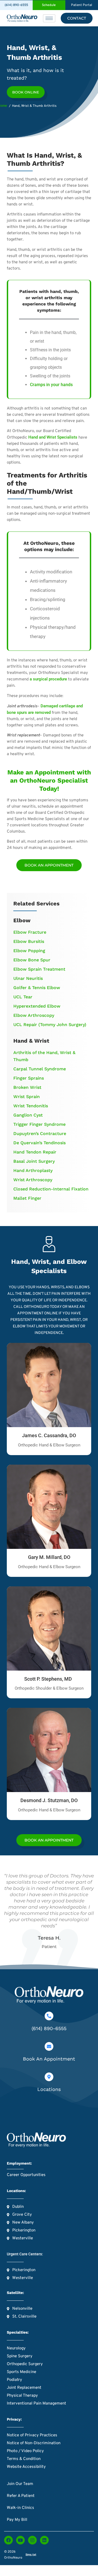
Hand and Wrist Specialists (53, 437)
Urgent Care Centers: (25, 2254)
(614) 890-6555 (49, 2028)
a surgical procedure (48, 679)
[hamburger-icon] (49, 18)
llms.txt (31, 2555)
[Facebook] (8, 2540)
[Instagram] (32, 2540)
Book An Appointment (49, 2059)
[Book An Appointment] (49, 2046)
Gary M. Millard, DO (49, 1557)
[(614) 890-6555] (49, 2016)
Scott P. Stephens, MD (49, 1679)
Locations (49, 2089)
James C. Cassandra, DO (49, 1435)
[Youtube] (20, 2540)
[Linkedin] (44, 2540)
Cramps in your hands (51, 385)
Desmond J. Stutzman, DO (49, 1800)
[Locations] (49, 2077)
